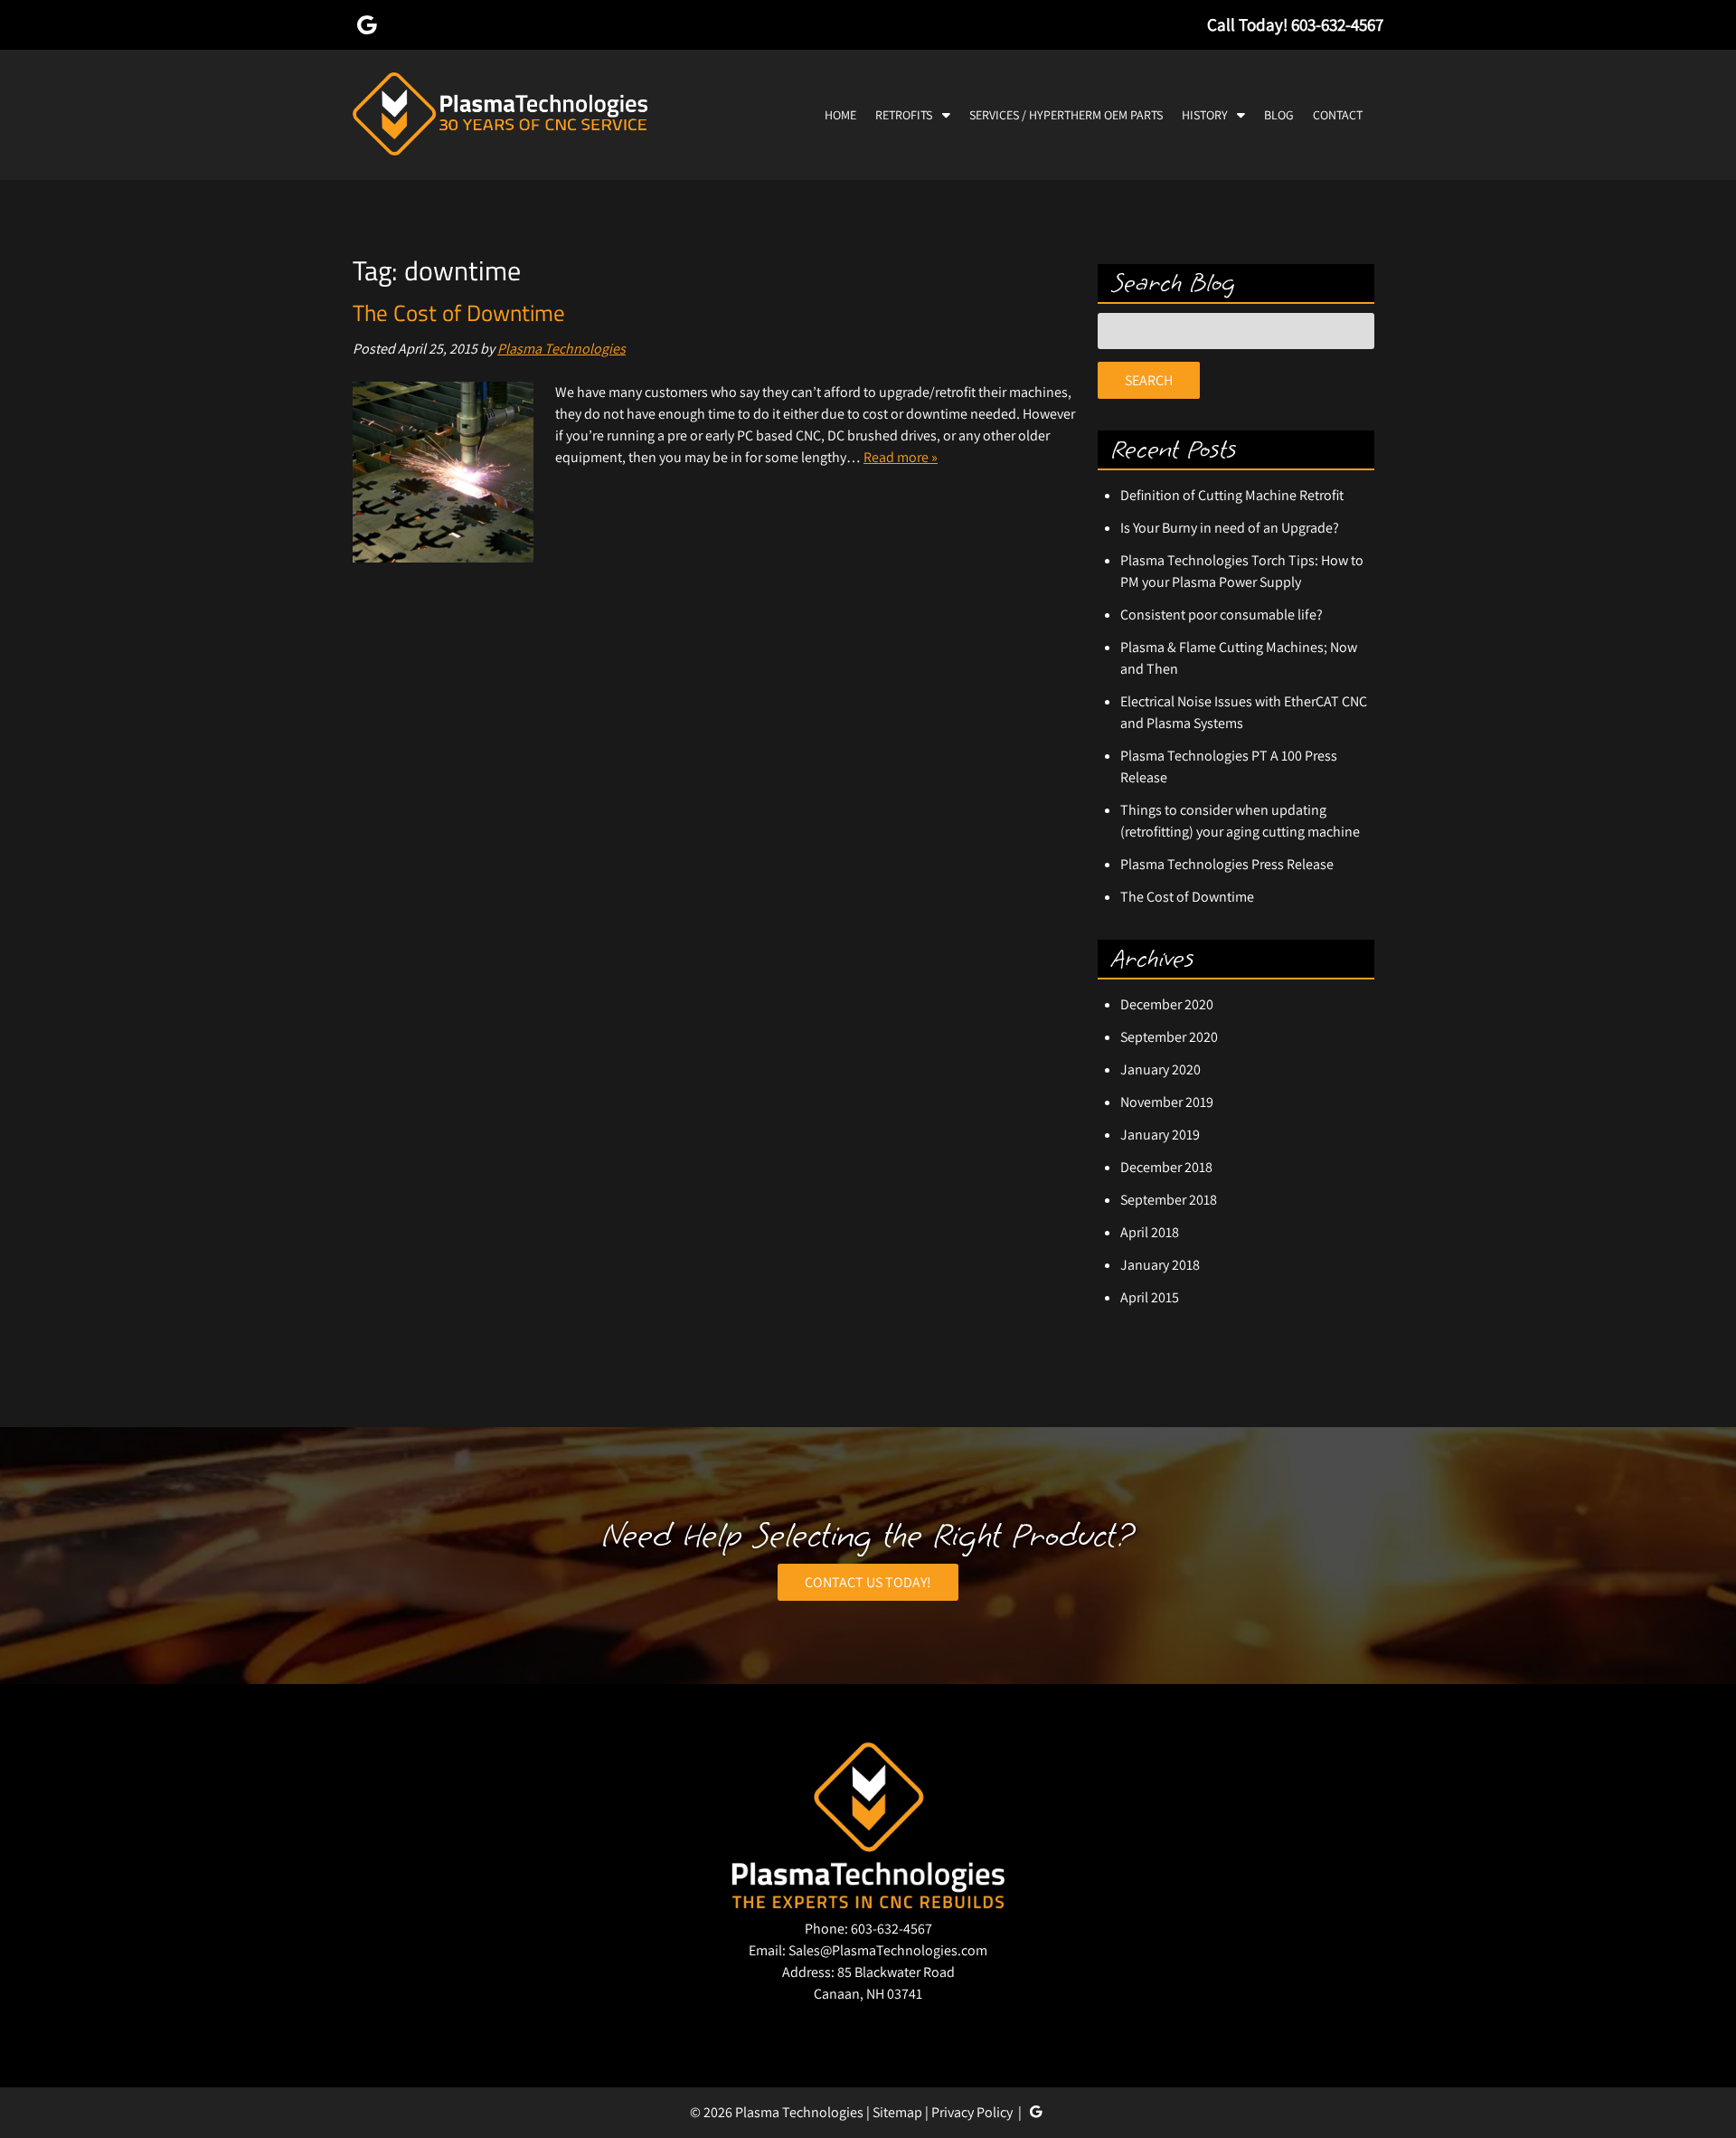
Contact (1338, 115)
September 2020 (1169, 1037)
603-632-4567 (892, 1929)
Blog (1279, 115)
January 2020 (1160, 1069)
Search (1149, 380)
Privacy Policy (972, 2112)
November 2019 (1167, 1102)
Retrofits (904, 115)
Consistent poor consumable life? (1222, 615)
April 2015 (1150, 1297)
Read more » (901, 457)
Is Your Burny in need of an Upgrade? (1230, 528)
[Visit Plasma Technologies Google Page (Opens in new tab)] (367, 24)
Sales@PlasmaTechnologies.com (888, 1950)
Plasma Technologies (561, 349)
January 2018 (1160, 1265)
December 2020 (1167, 1004)
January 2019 (1160, 1135)
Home (840, 115)
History (1205, 115)
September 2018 (1169, 1200)
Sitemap (897, 2112)
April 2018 (1150, 1232)
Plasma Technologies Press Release (1227, 864)
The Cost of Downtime (459, 313)
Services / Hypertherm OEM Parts (1066, 115)
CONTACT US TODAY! (868, 1582)
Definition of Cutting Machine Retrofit (1232, 495)
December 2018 (1166, 1167)
